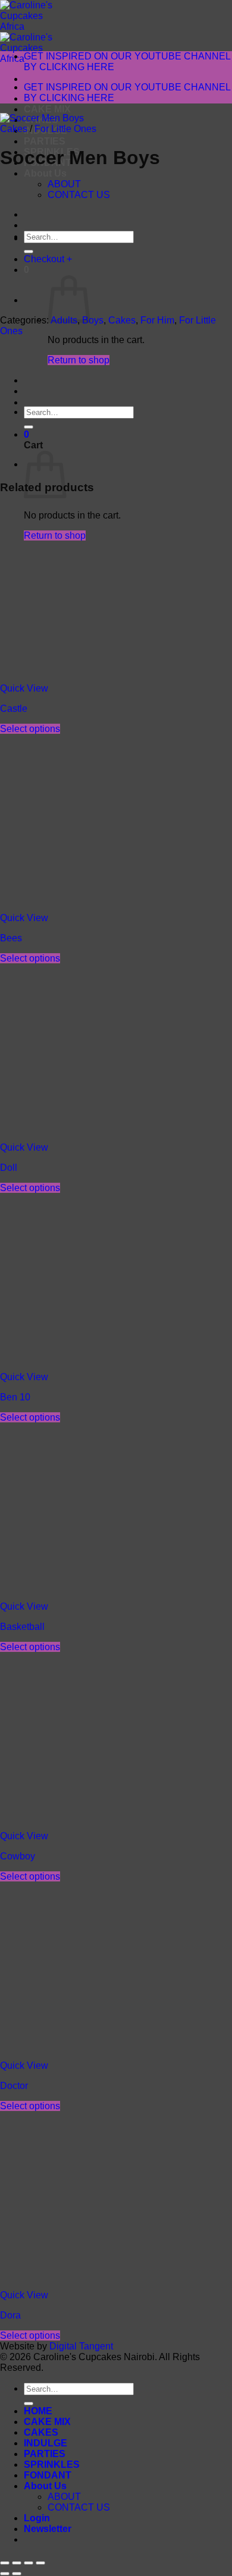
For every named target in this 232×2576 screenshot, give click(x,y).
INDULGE (46, 2443)
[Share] (29, 2563)
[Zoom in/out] (5, 2563)
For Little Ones (65, 129)
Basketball (22, 1627)
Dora (10, 2315)
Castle (14, 709)
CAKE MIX (47, 109)
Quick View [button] (24, 688)
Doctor (14, 2086)
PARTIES (45, 141)
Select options (30, 729)
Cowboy (18, 1856)
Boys (93, 320)
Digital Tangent (81, 2346)
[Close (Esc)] (40, 2563)
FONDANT (48, 2475)
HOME (38, 2411)
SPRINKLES (52, 2465)
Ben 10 (15, 1397)
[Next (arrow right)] (17, 2574)
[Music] (54, 238)
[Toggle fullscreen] (17, 2563)
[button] (48, 2529)
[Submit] (29, 2404)
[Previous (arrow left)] (5, 2574)
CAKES (41, 2432)
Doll (9, 1168)
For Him (157, 320)
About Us (45, 173)
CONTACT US (79, 2507)
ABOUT (64, 2497)
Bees (11, 938)
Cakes (14, 129)
